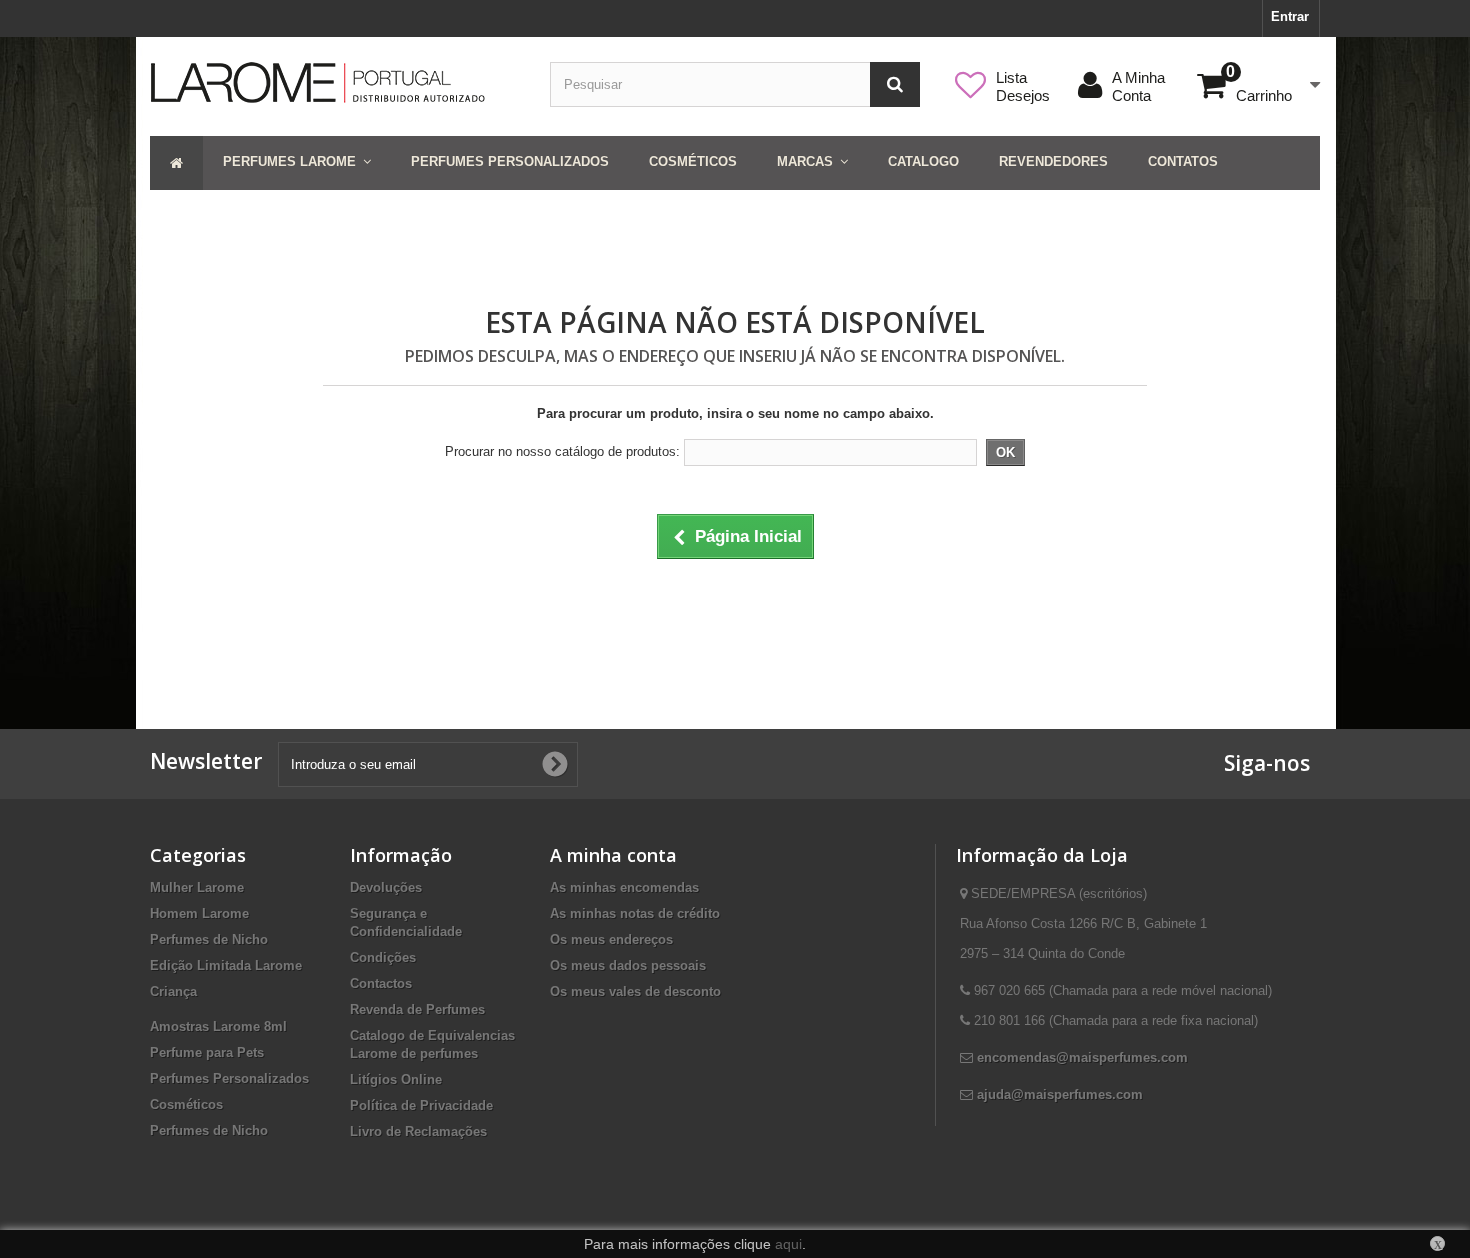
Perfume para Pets (207, 1052)
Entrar (1290, 16)
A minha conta (613, 855)
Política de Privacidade (421, 1105)
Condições (383, 957)
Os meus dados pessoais (628, 965)
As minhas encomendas (624, 887)
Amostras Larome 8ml (218, 1026)
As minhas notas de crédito (635, 913)
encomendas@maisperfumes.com (1082, 1057)
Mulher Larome (197, 887)
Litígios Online (396, 1079)
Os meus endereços (611, 939)
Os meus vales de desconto (635, 991)
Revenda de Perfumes (417, 1009)
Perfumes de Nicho (209, 939)
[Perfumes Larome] (335, 82)
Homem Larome (199, 913)
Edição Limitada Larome (226, 965)
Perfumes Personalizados (229, 1078)
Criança (173, 991)
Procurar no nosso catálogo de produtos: (562, 451)
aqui (788, 1244)
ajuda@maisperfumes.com (1060, 1094)
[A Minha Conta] (1167, 77)
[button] (297, 163)
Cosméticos (186, 1104)
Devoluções (386, 887)
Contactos (381, 983)
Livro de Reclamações (418, 1131)
